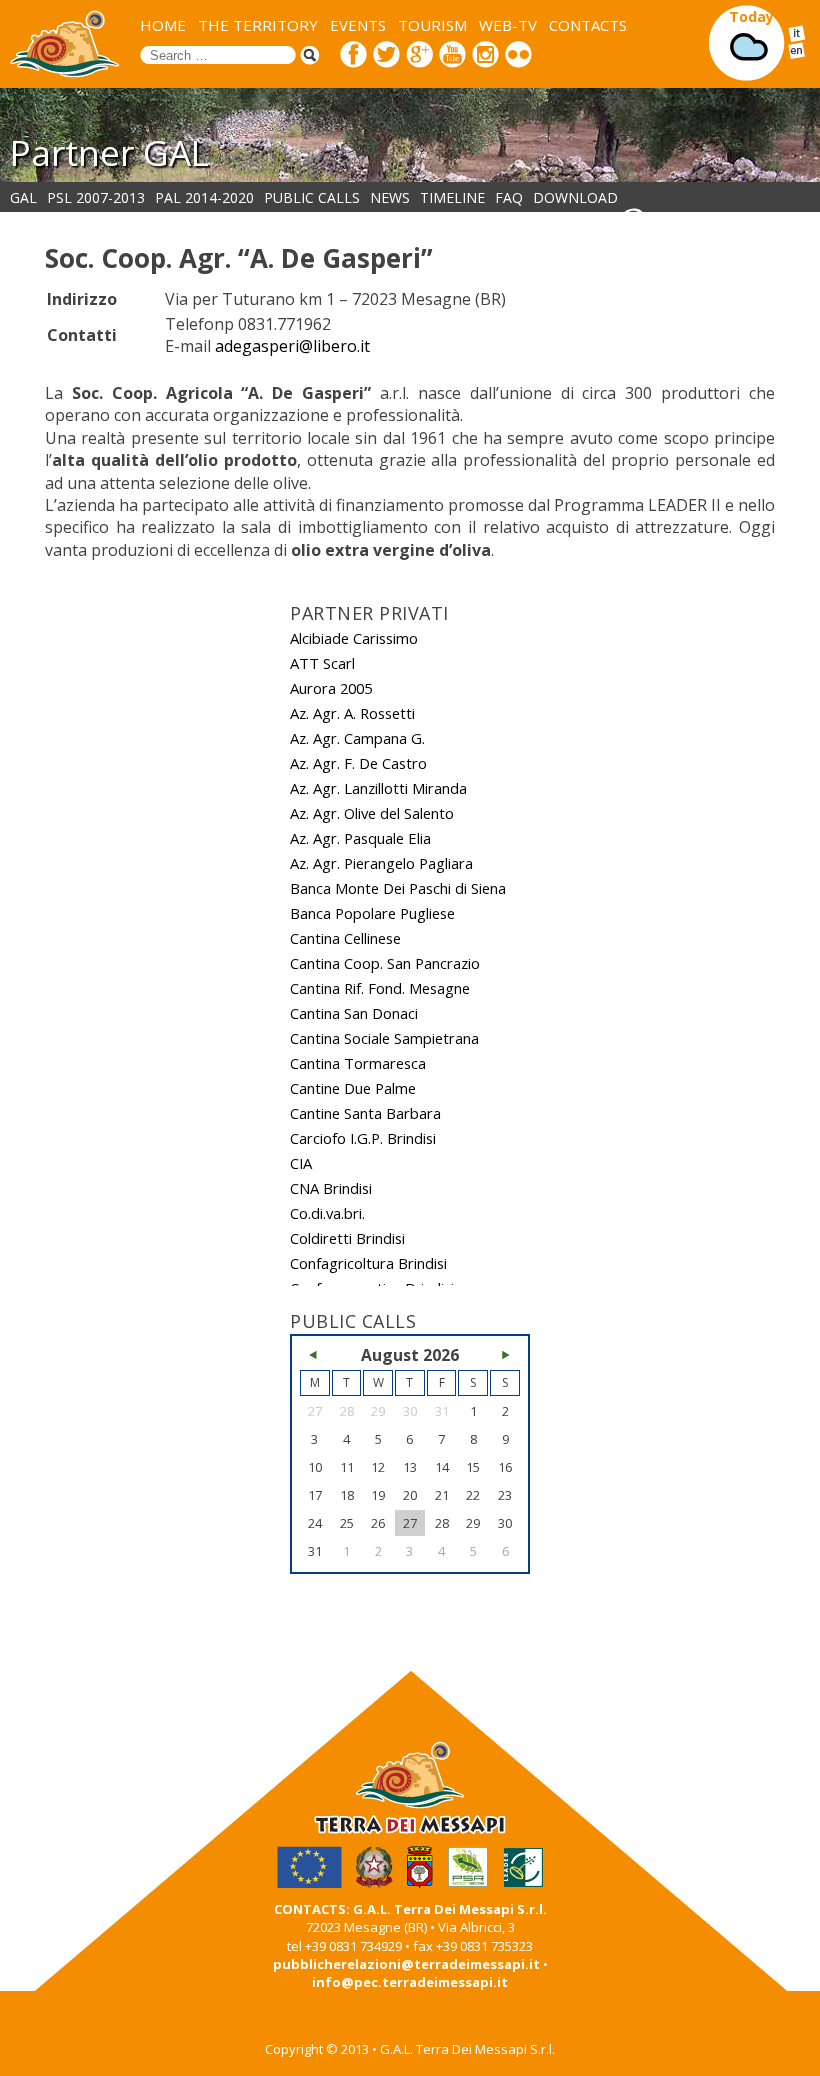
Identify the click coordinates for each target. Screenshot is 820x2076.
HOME (163, 25)
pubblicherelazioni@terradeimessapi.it (406, 1964)
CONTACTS (588, 25)
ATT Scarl (322, 663)
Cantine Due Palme (353, 1088)
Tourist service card (730, 217)
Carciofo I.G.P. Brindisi (363, 1138)
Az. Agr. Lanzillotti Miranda (378, 788)
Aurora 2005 (331, 688)
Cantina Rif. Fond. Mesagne (380, 988)
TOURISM (432, 25)
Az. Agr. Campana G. (357, 738)
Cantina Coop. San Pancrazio (385, 963)
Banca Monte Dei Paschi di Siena (398, 888)
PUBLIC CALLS (312, 197)
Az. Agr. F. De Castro (358, 763)
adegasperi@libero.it (292, 346)
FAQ (509, 197)
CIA (301, 1163)
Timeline (452, 197)
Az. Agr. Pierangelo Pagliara (381, 863)
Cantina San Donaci (354, 1013)
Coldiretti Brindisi (347, 1238)
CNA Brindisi (331, 1188)
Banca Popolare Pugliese (372, 913)
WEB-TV (508, 25)
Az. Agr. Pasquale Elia (360, 838)
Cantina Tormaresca (358, 1063)
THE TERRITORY (258, 25)
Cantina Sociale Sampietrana (384, 1038)
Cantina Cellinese (345, 938)
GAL (23, 197)
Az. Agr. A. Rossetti (352, 713)
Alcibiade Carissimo (354, 638)
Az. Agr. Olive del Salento (372, 813)
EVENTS (358, 25)
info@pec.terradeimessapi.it (410, 1982)
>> (505, 1355)
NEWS (390, 197)
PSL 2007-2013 (96, 197)
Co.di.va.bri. (327, 1213)
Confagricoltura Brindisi (368, 1263)
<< (315, 1355)
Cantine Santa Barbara (365, 1113)
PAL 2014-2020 (204, 197)
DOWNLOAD (575, 197)
